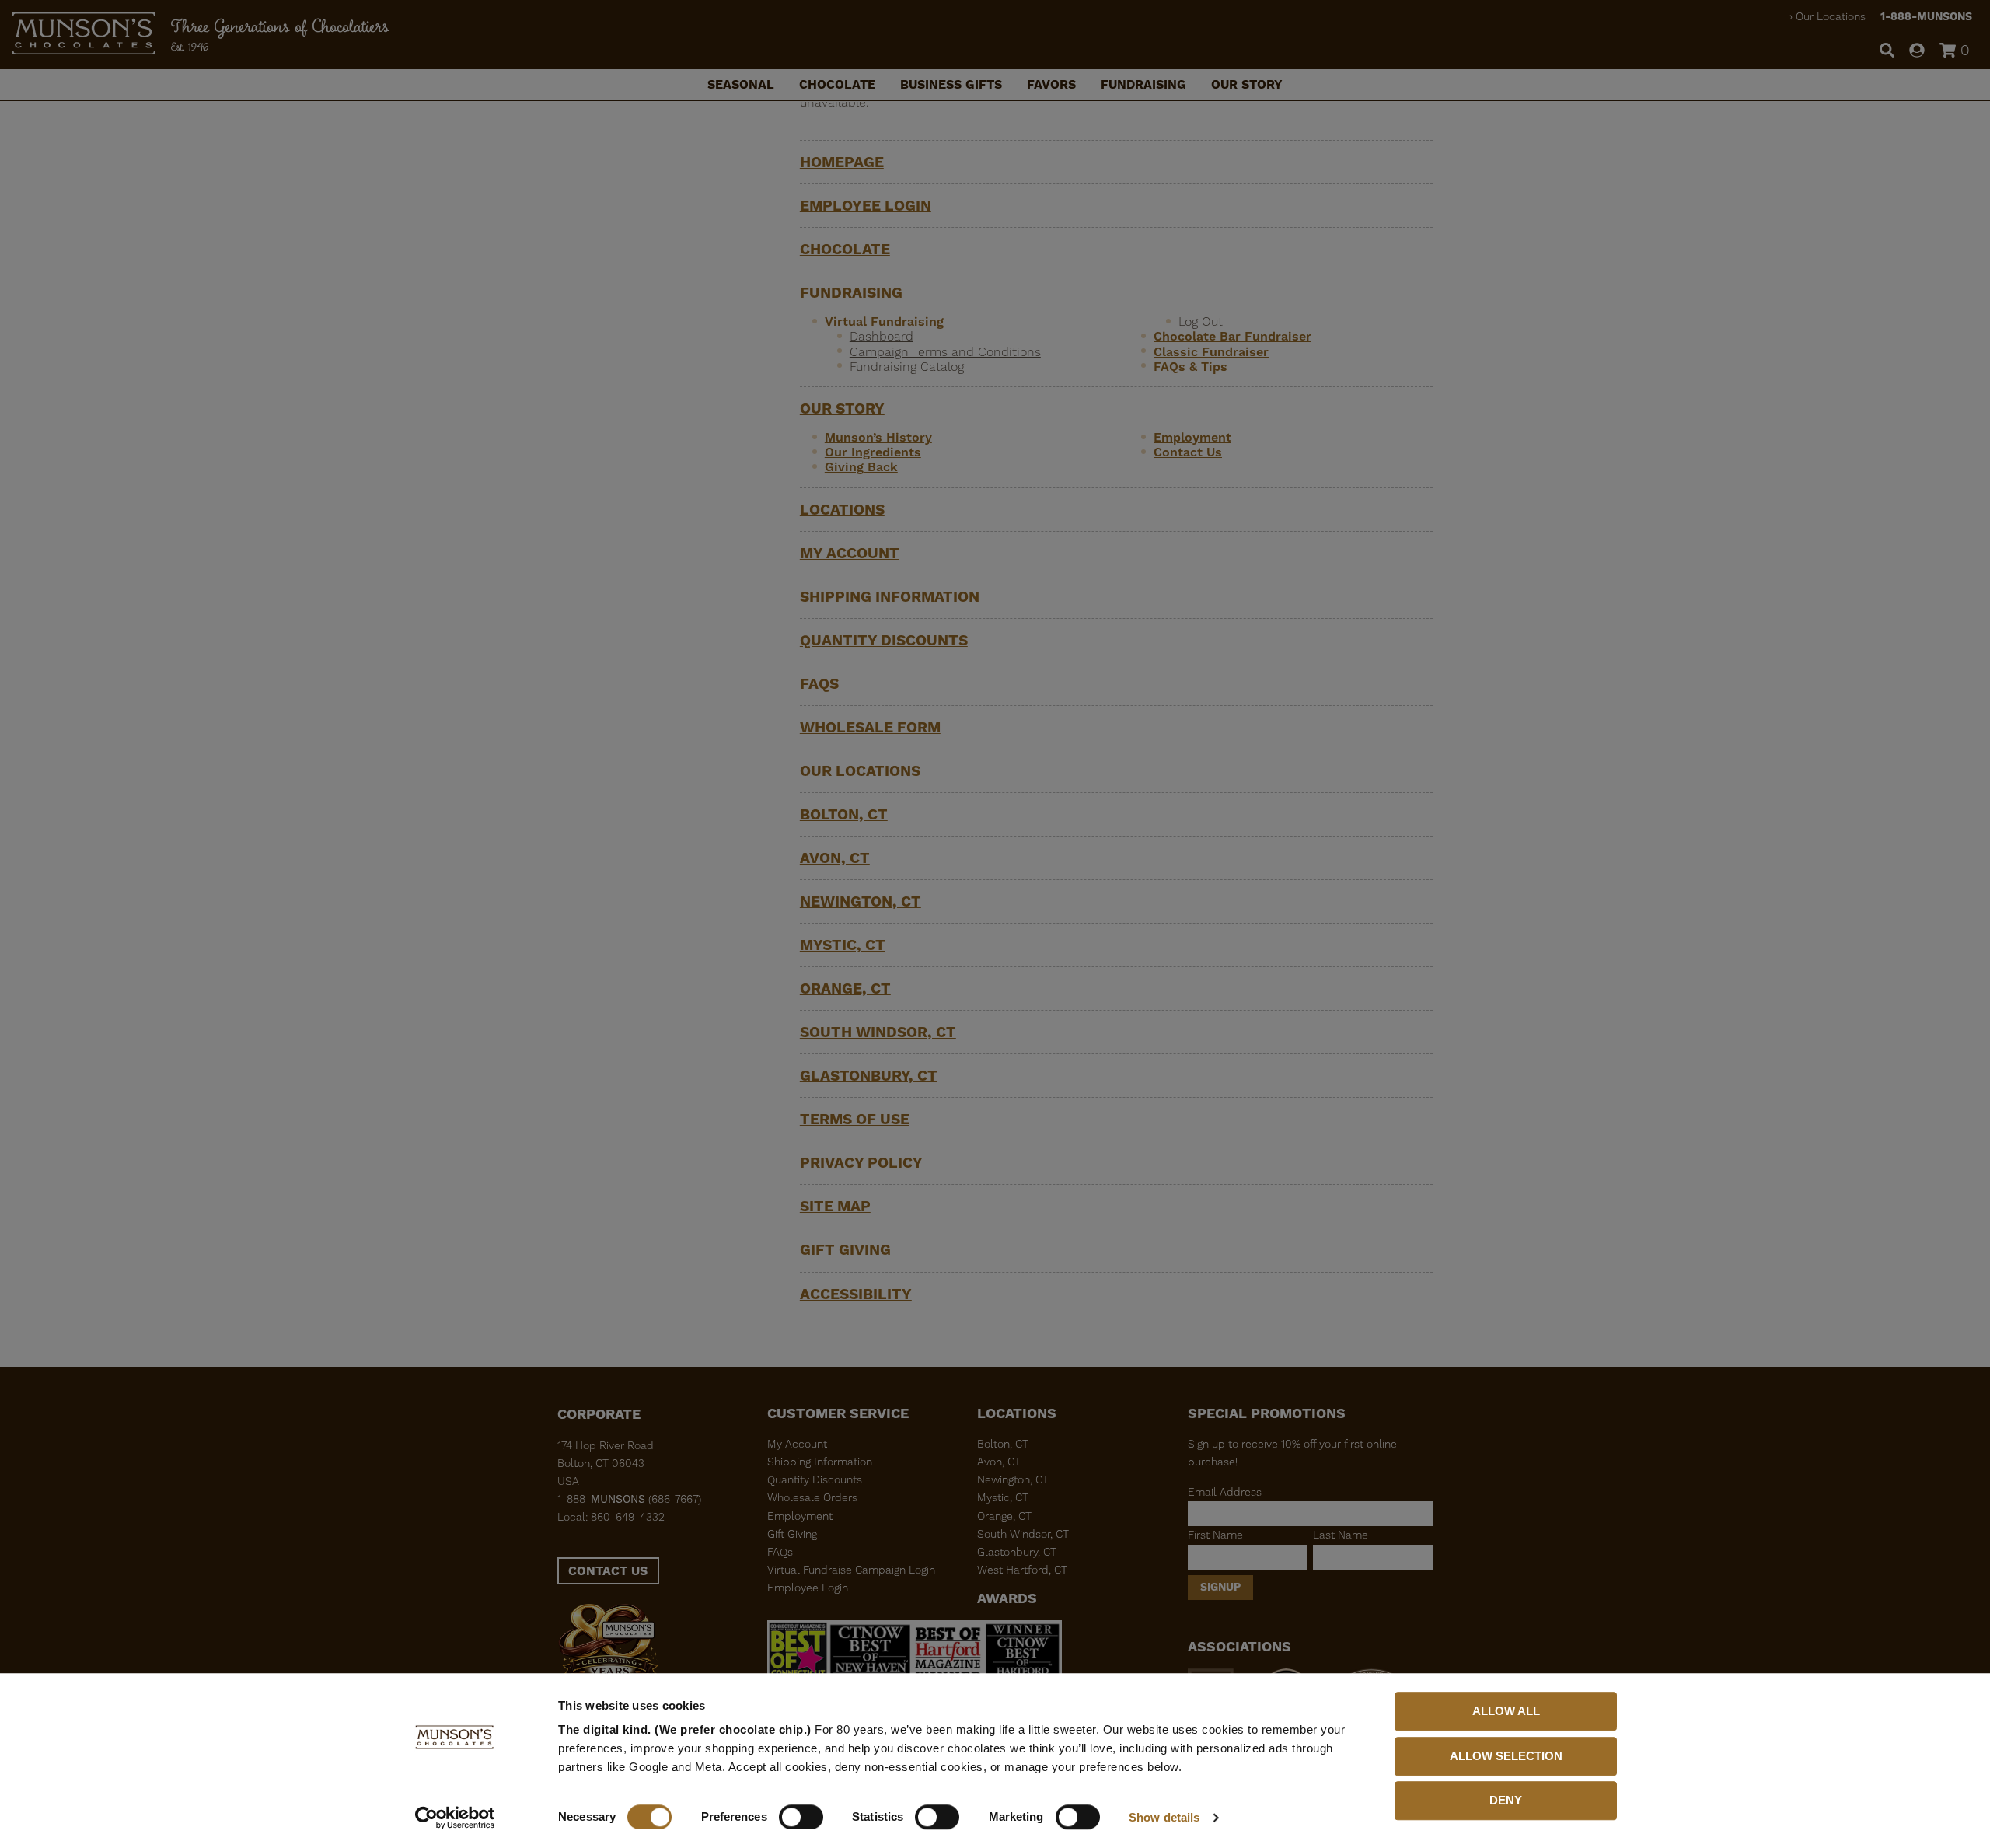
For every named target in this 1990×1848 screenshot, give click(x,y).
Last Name (1341, 1535)
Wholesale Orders (812, 1497)
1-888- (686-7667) (629, 1499)
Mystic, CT (843, 945)
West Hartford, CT (1022, 1570)
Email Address (1225, 1492)
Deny (1506, 1800)
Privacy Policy (861, 1163)
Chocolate (837, 84)
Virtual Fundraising (884, 321)
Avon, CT (835, 858)
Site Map (835, 1206)
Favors (1051, 84)
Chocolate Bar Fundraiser (1232, 336)
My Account (850, 553)
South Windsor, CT (878, 1032)
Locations (842, 510)
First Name (1215, 1535)
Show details (1164, 1817)
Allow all (1506, 1711)
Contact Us (1188, 452)
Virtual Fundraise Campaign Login (851, 1570)
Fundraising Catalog (907, 367)
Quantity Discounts (884, 640)
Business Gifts (951, 84)
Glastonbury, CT (869, 1076)
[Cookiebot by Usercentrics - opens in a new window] (455, 1818)
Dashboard (882, 336)
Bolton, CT (844, 814)
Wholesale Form (870, 727)
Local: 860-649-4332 (611, 1517)
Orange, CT (845, 989)
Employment (1192, 437)
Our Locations (1831, 16)
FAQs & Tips (1191, 367)
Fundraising (1143, 84)
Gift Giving (845, 1250)
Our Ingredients (873, 452)
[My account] (1917, 51)
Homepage (842, 162)
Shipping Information (890, 597)
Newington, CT (861, 901)
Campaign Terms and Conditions (945, 352)
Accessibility (856, 1294)
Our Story (1247, 84)
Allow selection (1506, 1756)
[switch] (801, 1817)
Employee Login (866, 206)
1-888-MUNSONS (1926, 16)
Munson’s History (878, 437)
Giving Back (861, 467)
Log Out (1201, 321)
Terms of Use (855, 1119)
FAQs (819, 684)
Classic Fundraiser (1211, 352)
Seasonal (741, 84)
